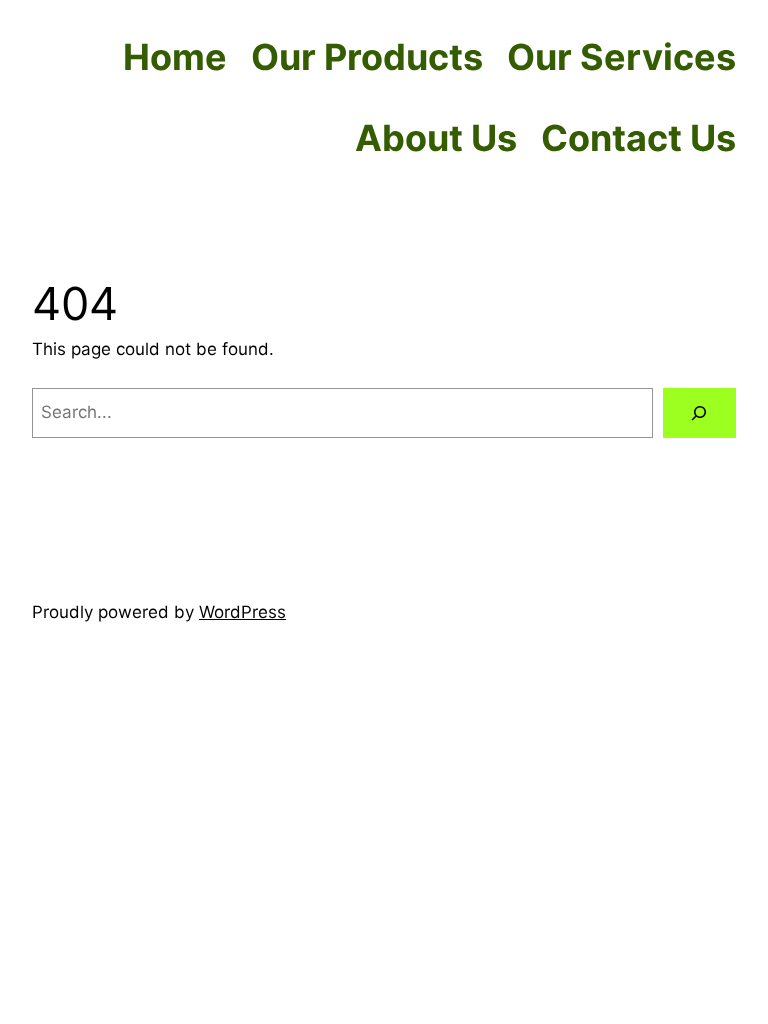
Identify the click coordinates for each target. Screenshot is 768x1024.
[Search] (699, 413)
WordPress (242, 612)
